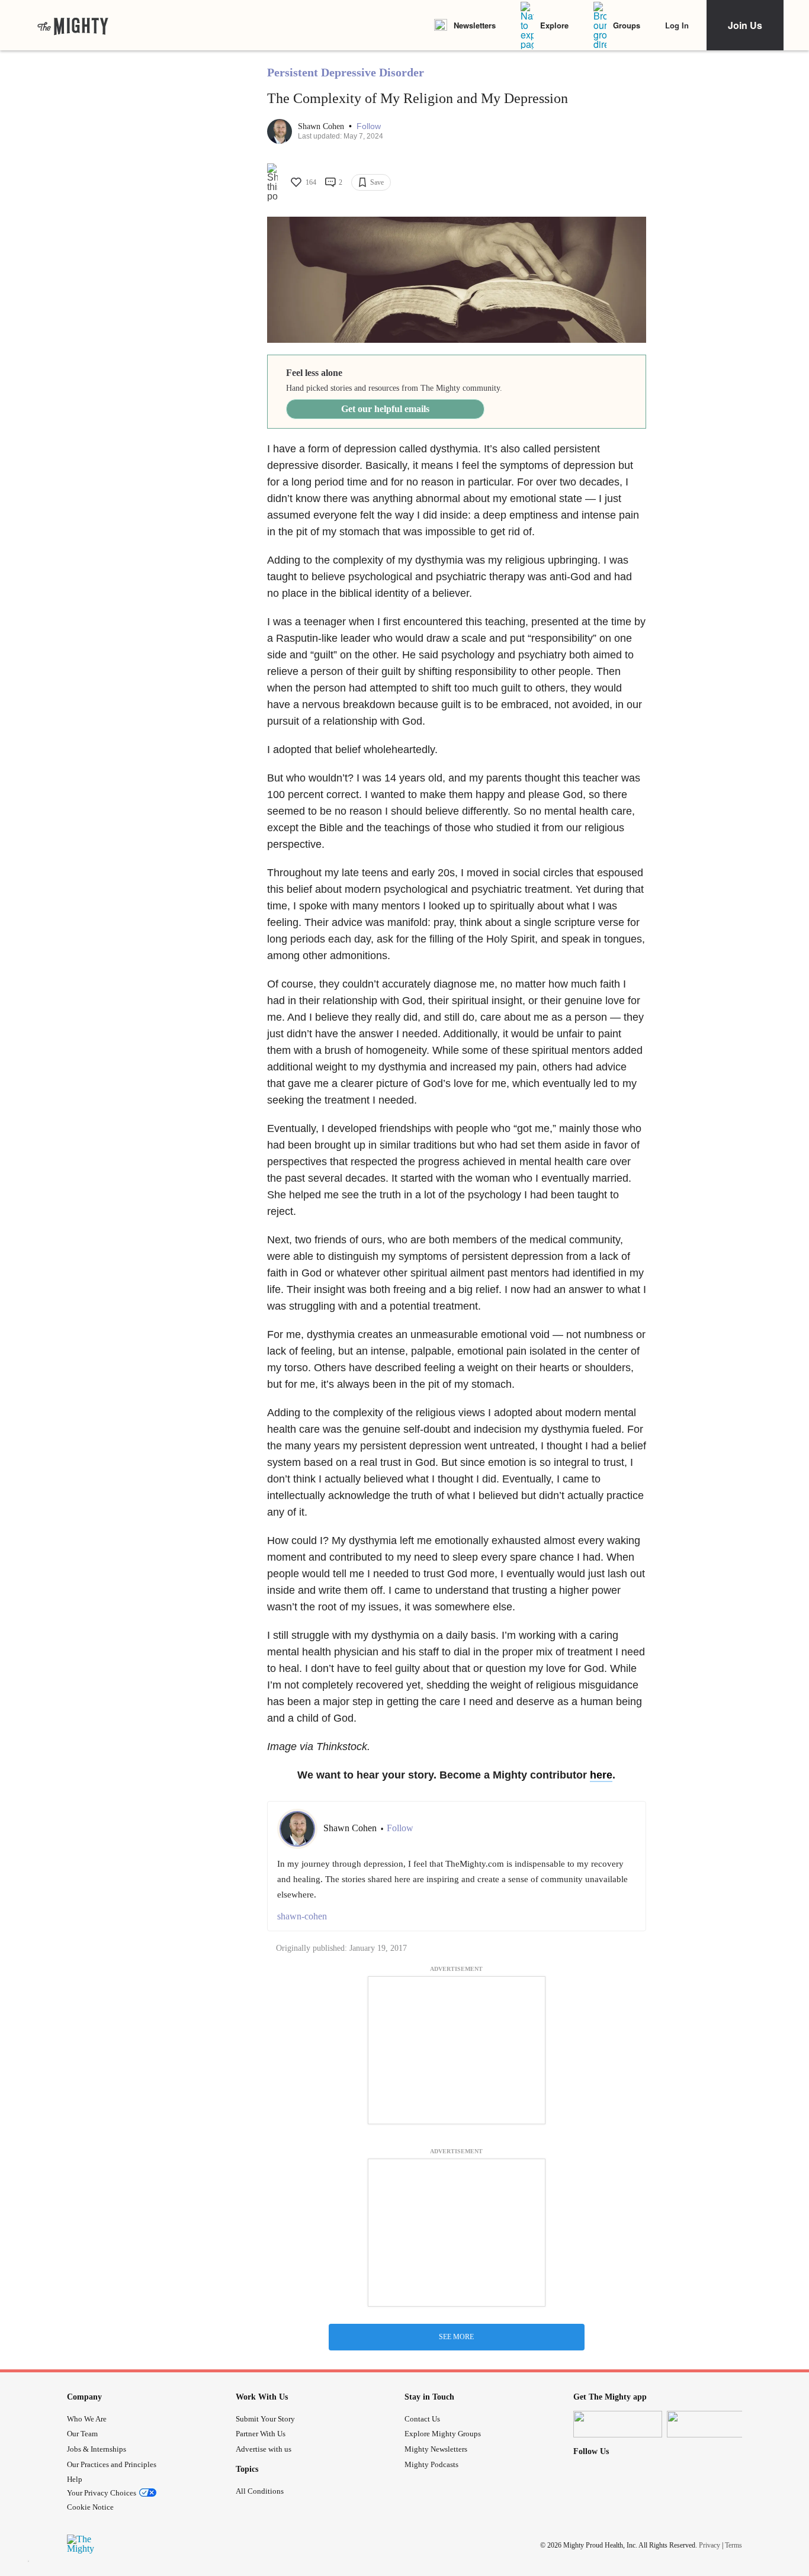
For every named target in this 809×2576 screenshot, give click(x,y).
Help (75, 2479)
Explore (554, 25)
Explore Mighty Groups (443, 2434)
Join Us (745, 25)
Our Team (82, 2434)
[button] (369, 126)
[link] (73, 25)
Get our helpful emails (385, 409)
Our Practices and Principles (112, 2464)
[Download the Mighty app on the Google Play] (711, 2424)
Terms (733, 2545)
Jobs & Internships (97, 2449)
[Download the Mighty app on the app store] (618, 2424)
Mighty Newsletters (436, 2449)
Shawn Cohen (322, 126)
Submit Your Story (265, 2419)
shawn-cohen (302, 1916)
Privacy (710, 2545)
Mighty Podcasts (431, 2464)
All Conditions (260, 2491)
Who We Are (87, 2419)
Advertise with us (264, 2449)
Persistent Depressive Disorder (346, 72)
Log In (677, 25)
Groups (627, 25)
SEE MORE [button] (456, 2337)
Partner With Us (261, 2434)
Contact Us (422, 2419)
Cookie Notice (90, 2507)
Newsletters (475, 25)
